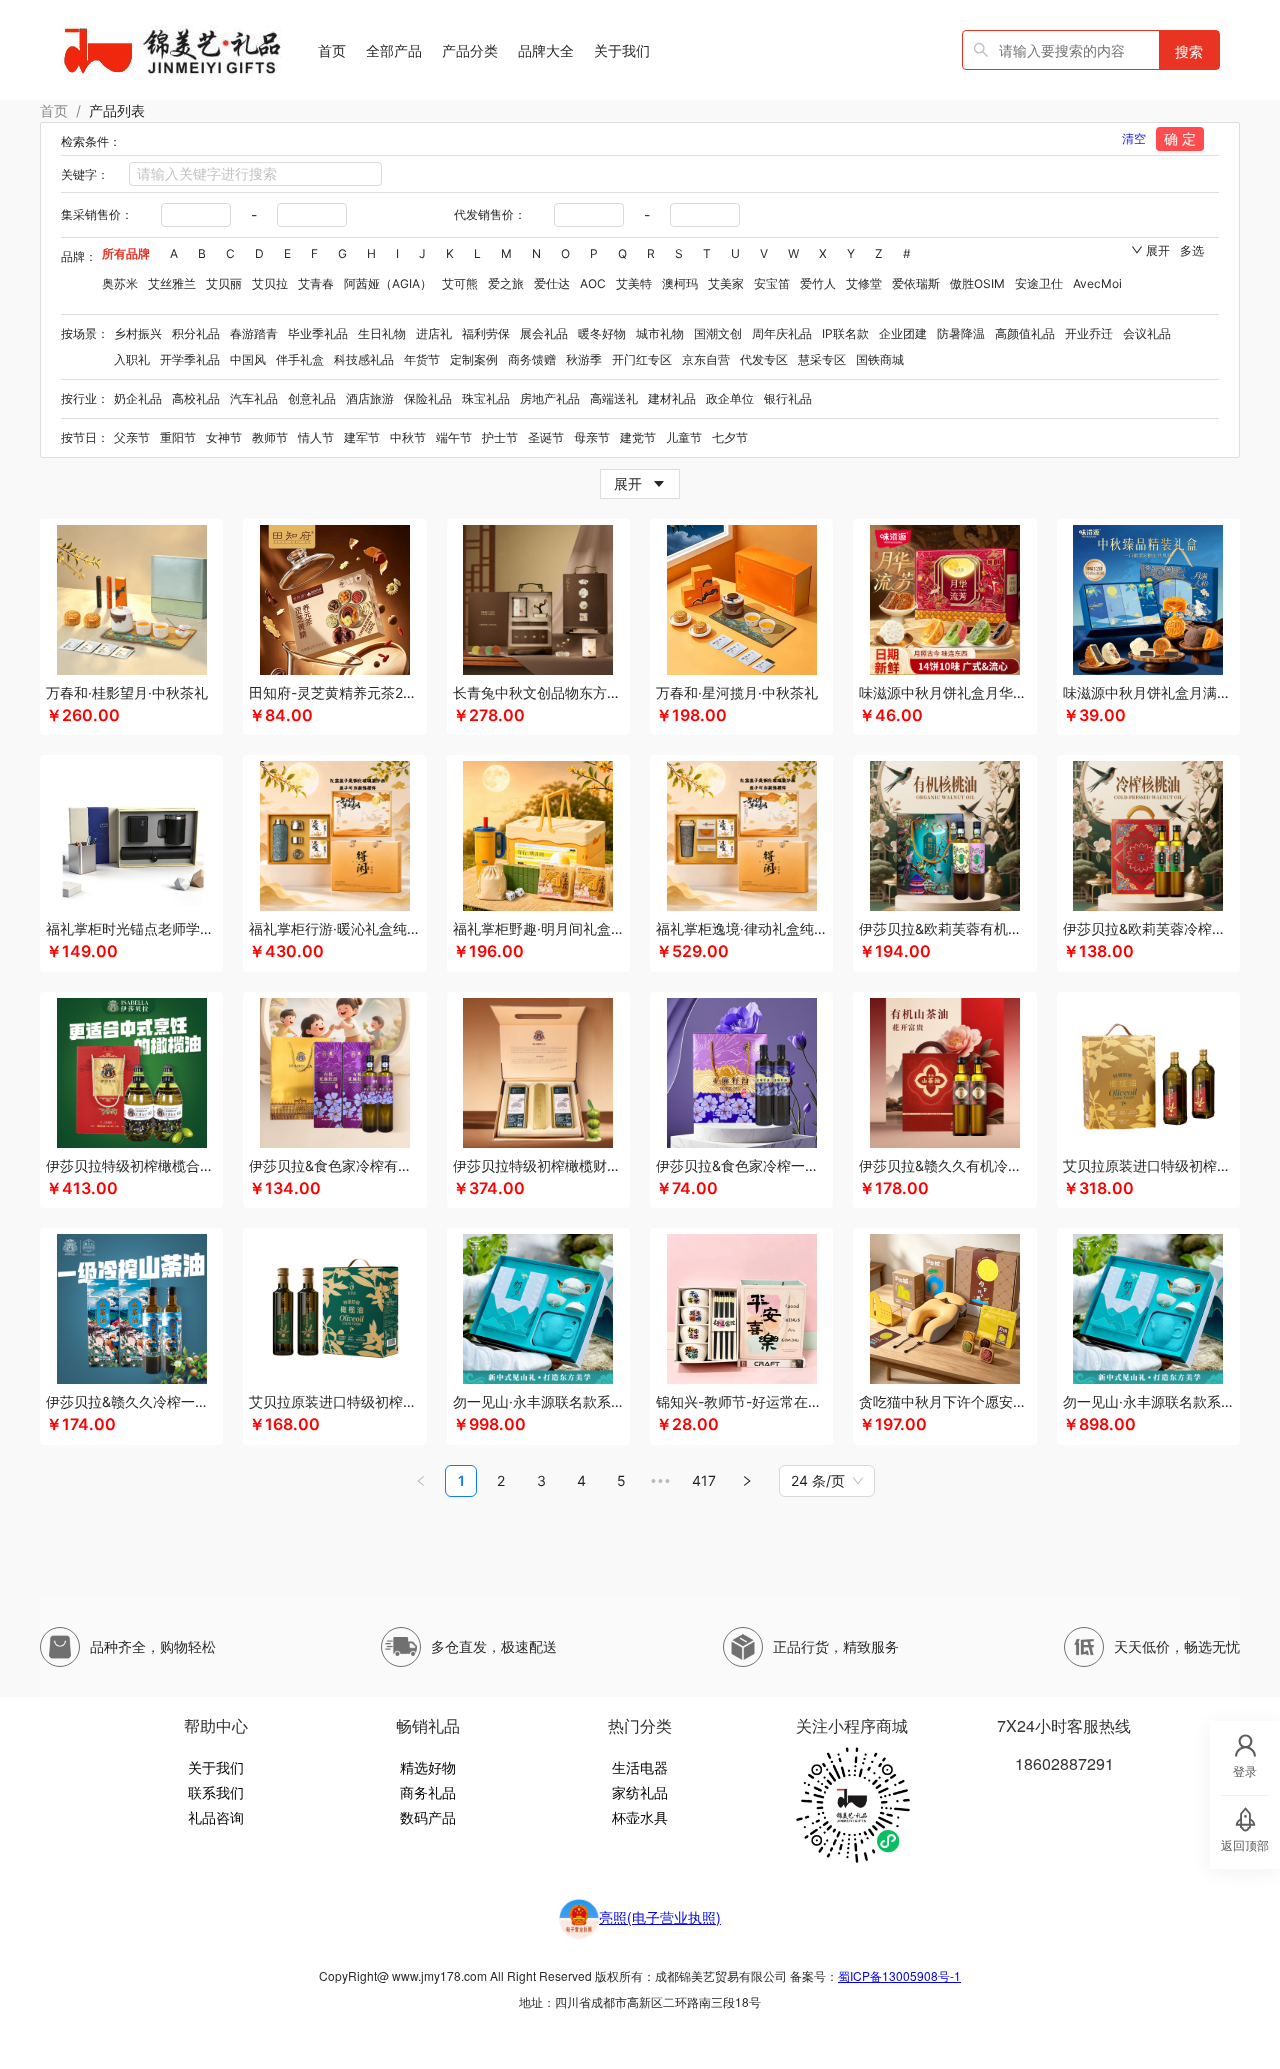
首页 (54, 110)
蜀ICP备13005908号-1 (899, 1975)
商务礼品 (428, 1792)
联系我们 (216, 1792)
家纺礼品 (640, 1792)
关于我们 (216, 1767)
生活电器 (640, 1767)
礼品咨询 (216, 1817)
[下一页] (747, 1481)
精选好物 (428, 1767)
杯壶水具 (640, 1817)
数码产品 (428, 1817)
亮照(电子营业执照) (660, 1917)
